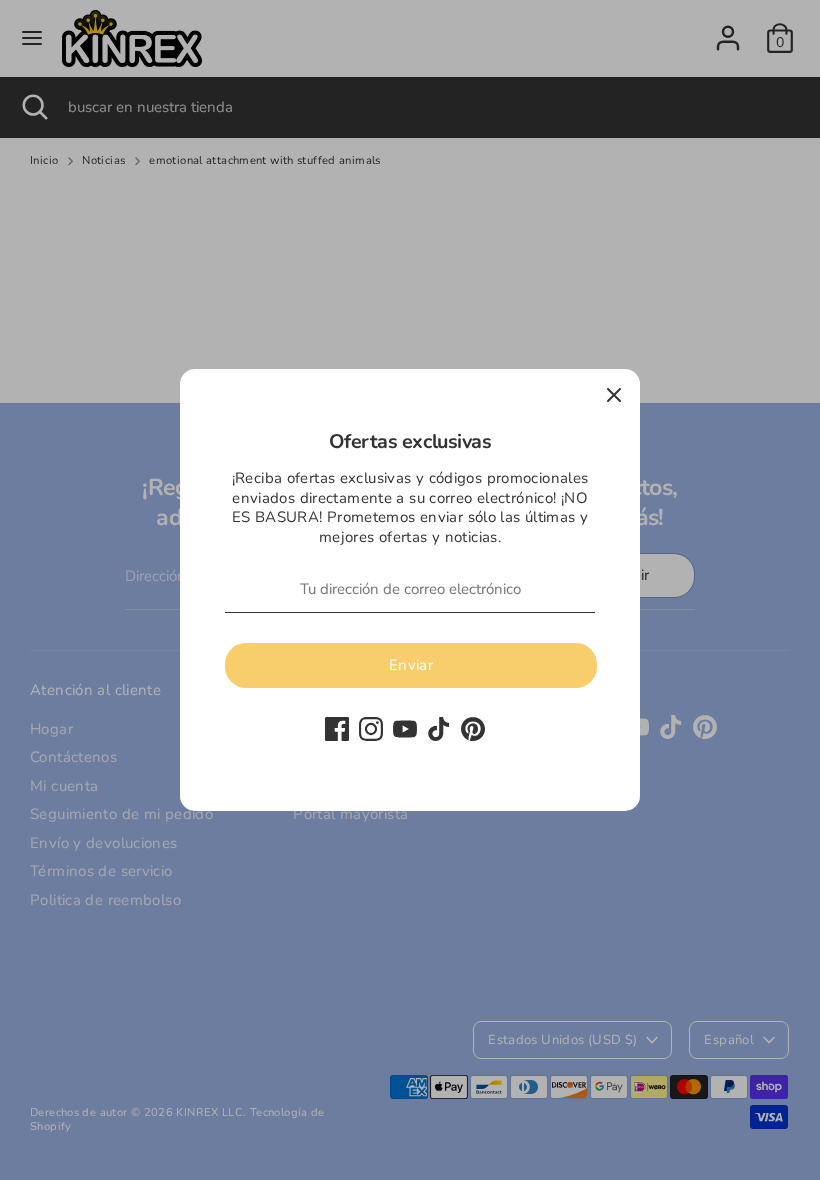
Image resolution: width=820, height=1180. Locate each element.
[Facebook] (337, 729)
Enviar (411, 665)
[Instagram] (371, 729)
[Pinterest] (473, 729)
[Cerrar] (614, 395)
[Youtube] (405, 729)
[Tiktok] (439, 729)
